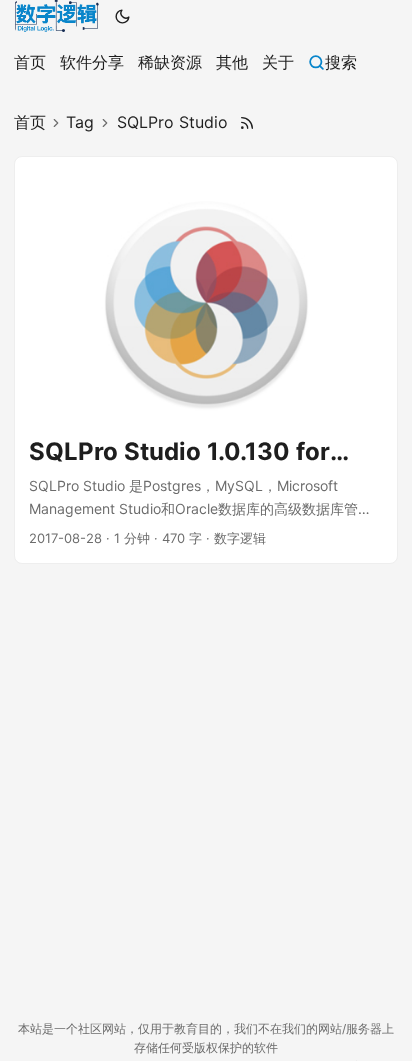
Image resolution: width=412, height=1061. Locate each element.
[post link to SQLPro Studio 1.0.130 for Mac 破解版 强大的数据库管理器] (206, 360)
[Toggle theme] (123, 16)
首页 (30, 122)
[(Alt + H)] (56, 16)
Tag (80, 122)
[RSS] (247, 123)
